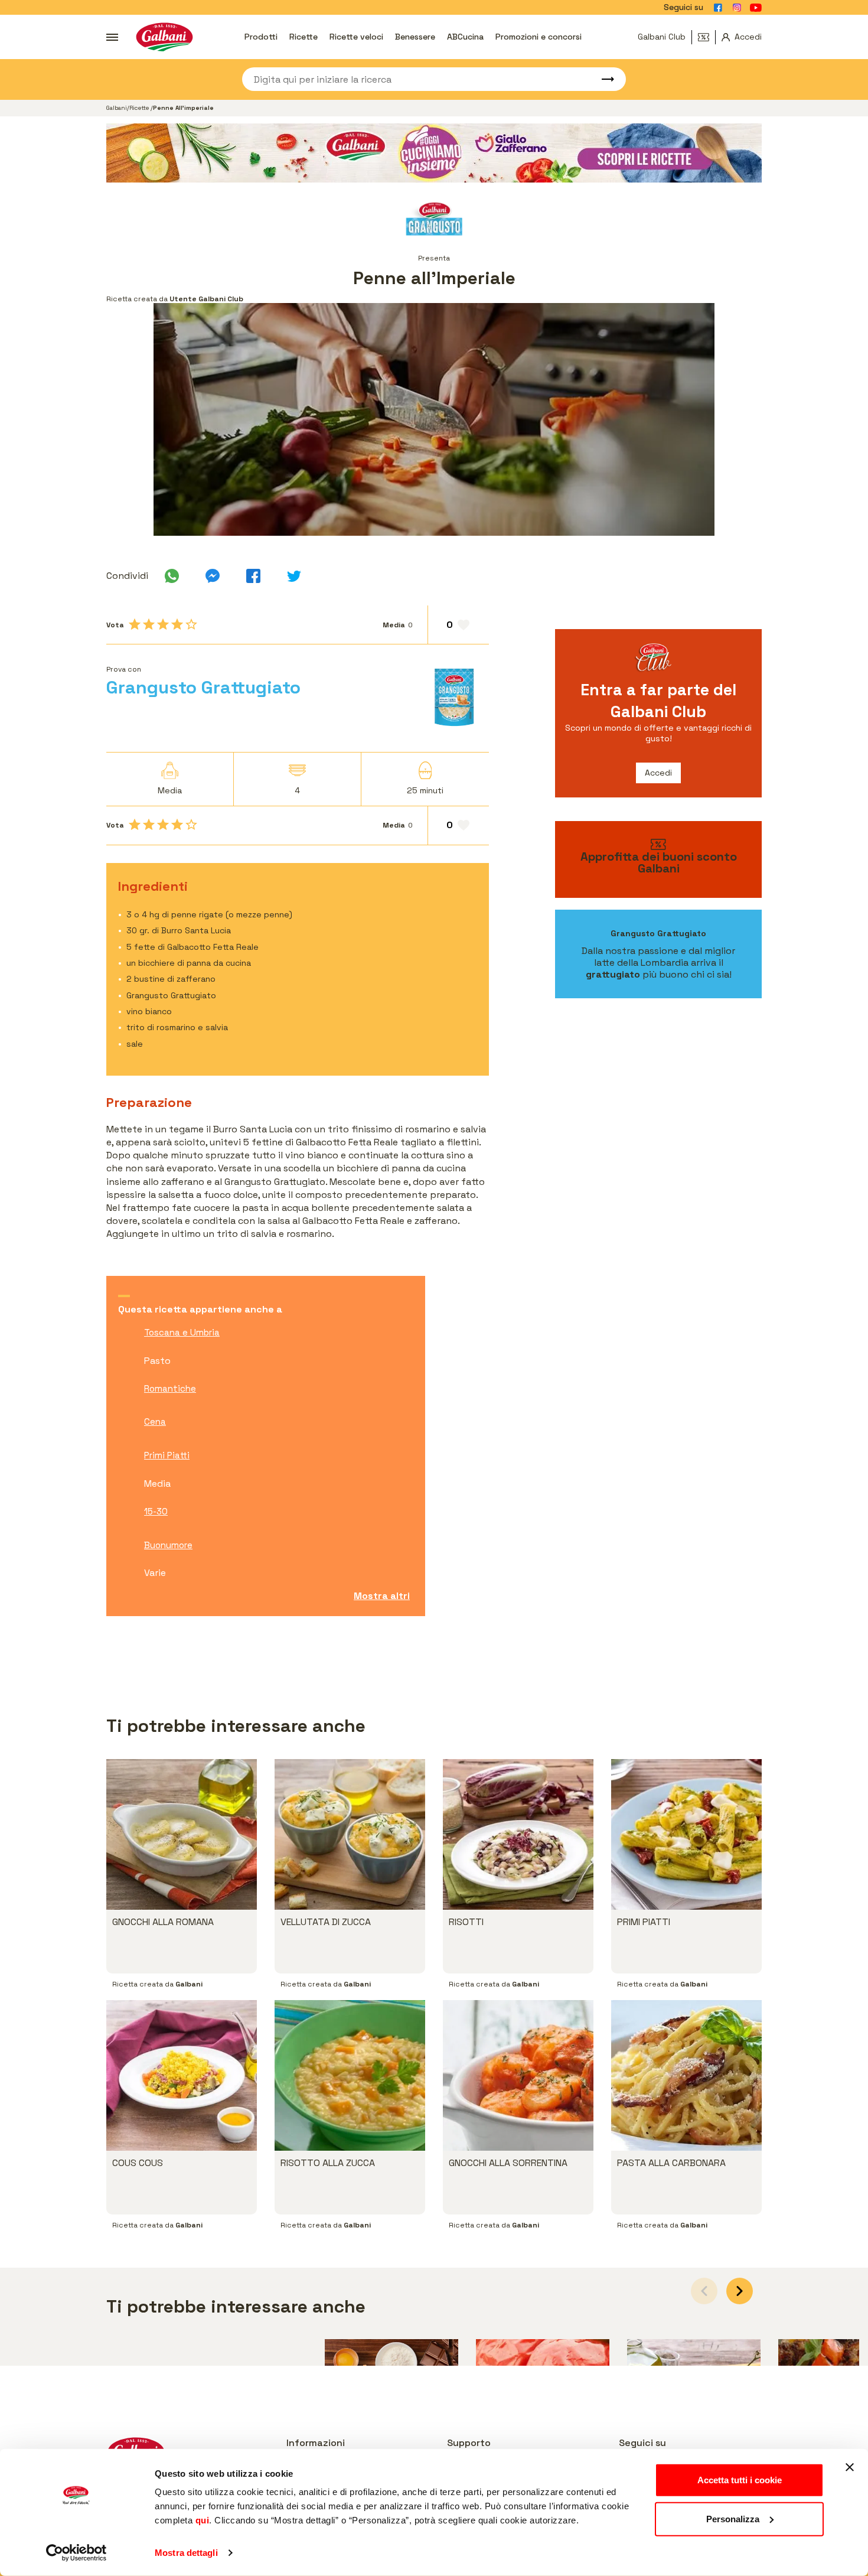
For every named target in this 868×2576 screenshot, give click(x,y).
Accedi (658, 773)
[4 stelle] (177, 624)
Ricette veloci (356, 37)
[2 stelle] (149, 624)
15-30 (156, 1511)
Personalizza (733, 2518)
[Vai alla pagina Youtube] (756, 8)
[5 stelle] (191, 624)
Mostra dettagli (186, 2553)
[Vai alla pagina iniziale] (164, 37)
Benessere (415, 37)
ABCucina (465, 37)
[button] (740, 2291)
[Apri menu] (112, 37)
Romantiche (170, 1388)
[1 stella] (135, 624)
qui (203, 2520)
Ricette (304, 37)
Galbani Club (662, 37)
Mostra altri (382, 1596)
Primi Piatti (167, 1455)
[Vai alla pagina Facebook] (718, 8)
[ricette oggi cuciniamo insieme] (434, 153)
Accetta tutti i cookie (740, 2480)
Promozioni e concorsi (539, 37)
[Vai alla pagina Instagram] (737, 8)
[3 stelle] (163, 624)
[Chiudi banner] (850, 2467)
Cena (155, 1421)
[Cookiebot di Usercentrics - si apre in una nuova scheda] (76, 2553)
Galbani (117, 108)
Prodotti (261, 37)
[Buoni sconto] (707, 37)
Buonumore (168, 1545)
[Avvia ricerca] (602, 79)
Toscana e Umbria (182, 1332)
